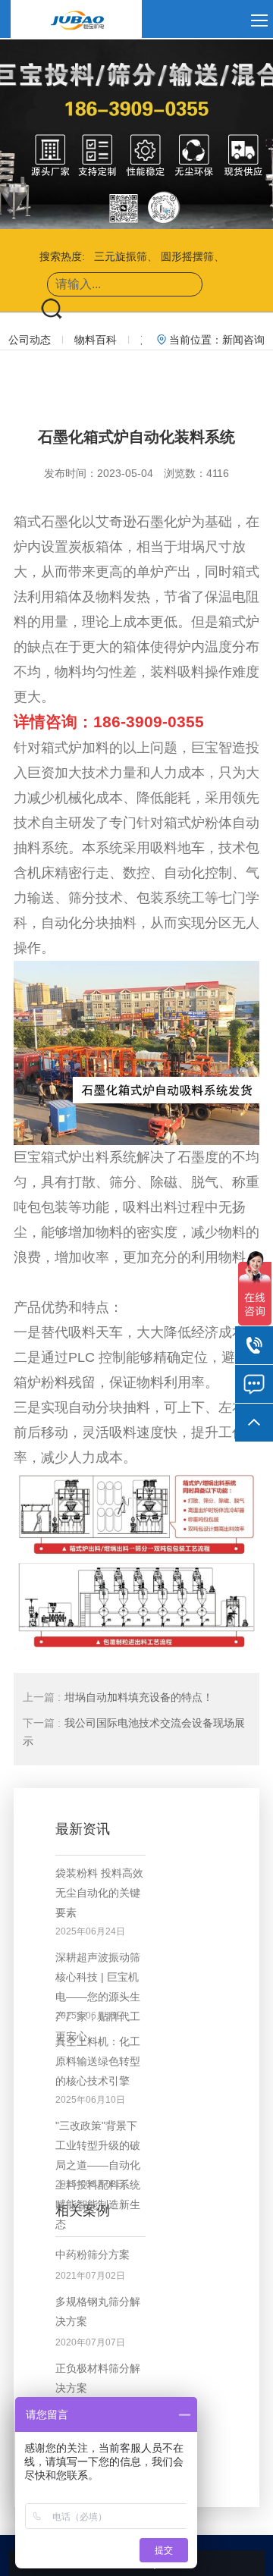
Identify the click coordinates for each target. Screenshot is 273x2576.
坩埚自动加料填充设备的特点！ (118, 1697)
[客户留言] (254, 1384)
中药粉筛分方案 (93, 2254)
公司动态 (30, 340)
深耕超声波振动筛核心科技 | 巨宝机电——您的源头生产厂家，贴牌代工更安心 (98, 1997)
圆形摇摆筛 (187, 256)
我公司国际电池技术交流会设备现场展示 (134, 1732)
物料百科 (96, 340)
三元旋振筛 (121, 256)
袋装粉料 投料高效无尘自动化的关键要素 (99, 1893)
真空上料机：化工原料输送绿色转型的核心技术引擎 (98, 2061)
